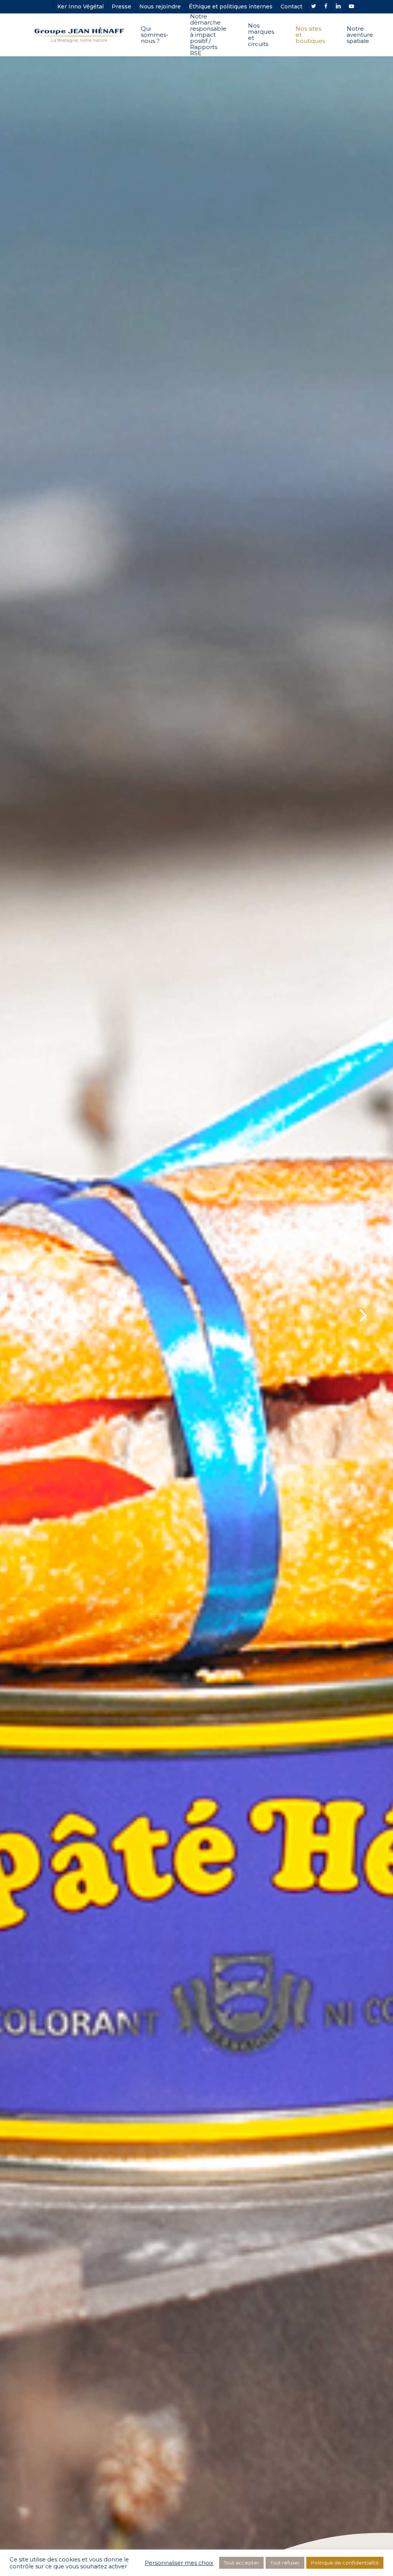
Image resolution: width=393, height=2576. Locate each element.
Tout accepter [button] (241, 2563)
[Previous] (15, 1316)
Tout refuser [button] (285, 2563)
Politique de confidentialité (345, 2563)
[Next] (378, 1316)
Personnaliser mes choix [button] (179, 2563)
